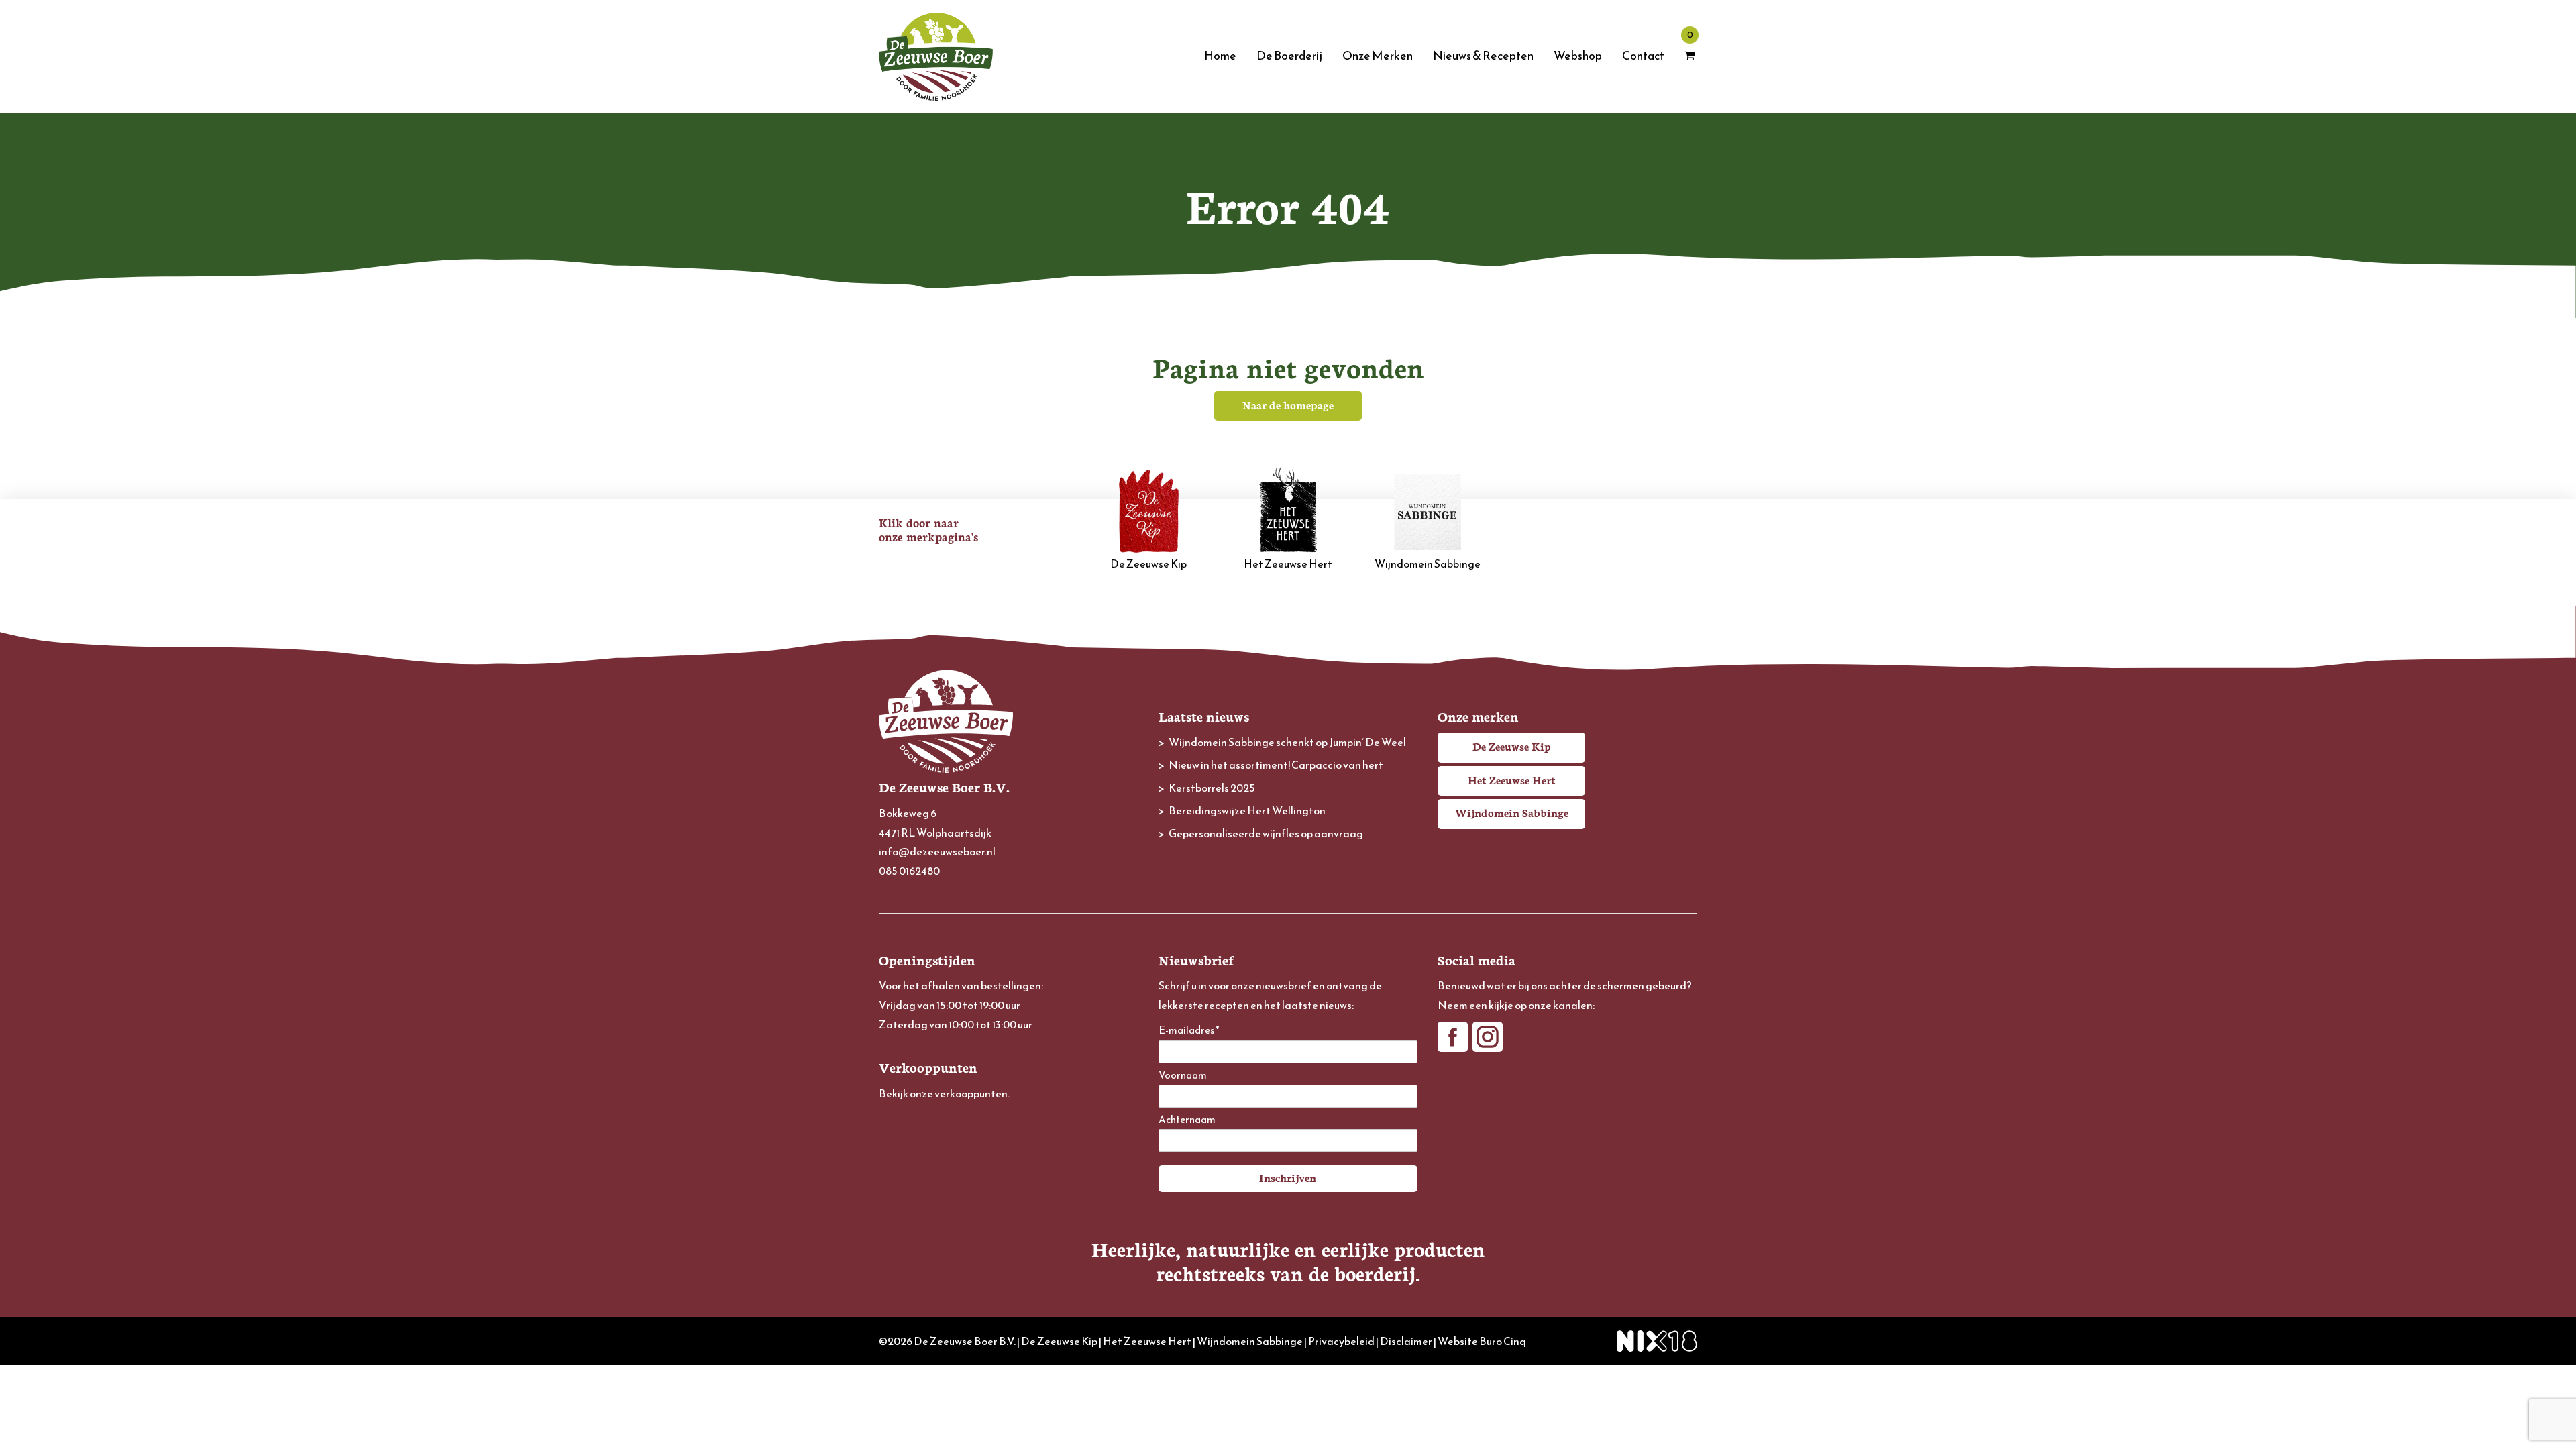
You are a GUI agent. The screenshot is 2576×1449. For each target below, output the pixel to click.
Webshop (1578, 56)
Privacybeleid (1341, 1341)
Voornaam (1183, 1076)
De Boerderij (1289, 56)
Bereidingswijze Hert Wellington (1247, 810)
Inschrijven (1288, 1177)
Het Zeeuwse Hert (1288, 563)
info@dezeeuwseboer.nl (937, 851)
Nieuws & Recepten (1483, 56)
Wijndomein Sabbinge (1428, 563)
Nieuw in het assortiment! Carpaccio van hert (1276, 765)
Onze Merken (1378, 56)
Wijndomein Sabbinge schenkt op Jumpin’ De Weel (1287, 742)
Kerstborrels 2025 (1212, 788)
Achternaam (1187, 1120)
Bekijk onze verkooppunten (943, 1093)
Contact (1643, 56)
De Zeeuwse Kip (1148, 563)
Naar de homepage (1288, 405)
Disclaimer (1406, 1341)
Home (1220, 56)
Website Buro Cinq (1482, 1341)
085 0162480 (909, 871)
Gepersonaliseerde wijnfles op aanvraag (1266, 833)
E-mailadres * (1189, 1031)
